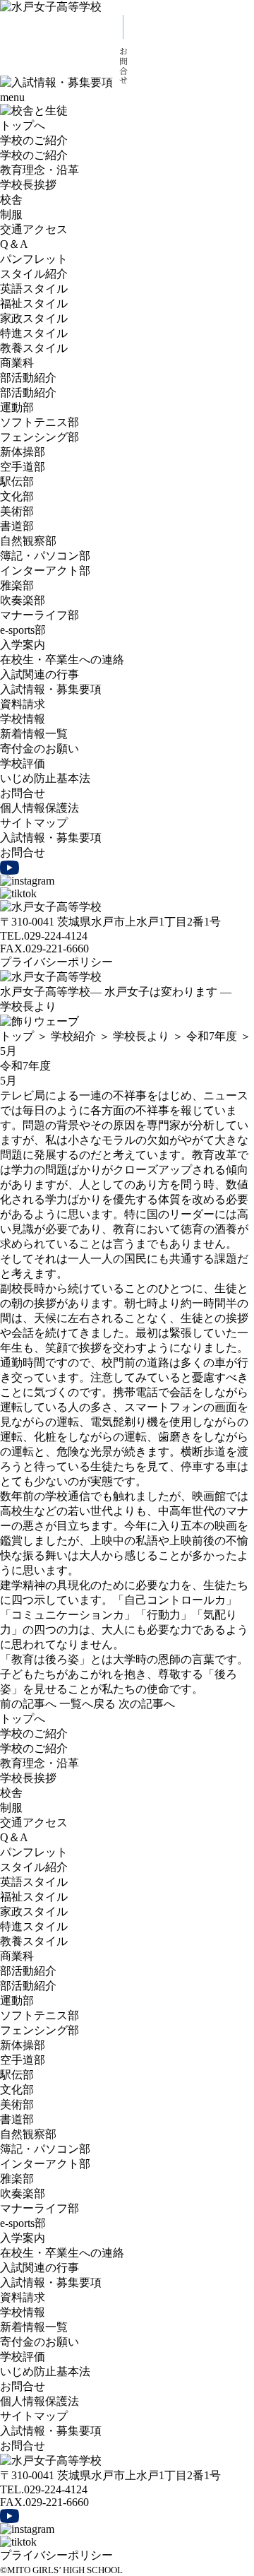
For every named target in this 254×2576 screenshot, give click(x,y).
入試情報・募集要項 (51, 689)
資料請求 (23, 704)
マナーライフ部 (40, 615)
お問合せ (23, 793)
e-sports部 (23, 630)
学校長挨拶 (28, 185)
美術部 (17, 511)
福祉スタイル (34, 303)
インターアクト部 (45, 571)
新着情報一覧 (34, 734)
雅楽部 (17, 585)
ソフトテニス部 (40, 422)
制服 (11, 214)
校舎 (11, 200)
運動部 (17, 407)
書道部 (17, 526)
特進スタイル (34, 333)
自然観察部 (28, 541)
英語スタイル (34, 289)
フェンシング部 (40, 437)
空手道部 (23, 467)
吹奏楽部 (23, 600)
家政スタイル (34, 318)
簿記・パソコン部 (45, 556)
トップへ (23, 125)
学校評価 (23, 763)
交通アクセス (34, 229)
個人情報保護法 (40, 808)
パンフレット (34, 259)
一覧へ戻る (87, 1704)
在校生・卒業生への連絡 (62, 660)
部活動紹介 (28, 378)
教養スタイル (34, 348)
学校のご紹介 (34, 140)
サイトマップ (34, 823)
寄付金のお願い (40, 749)
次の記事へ (147, 1704)
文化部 (17, 496)
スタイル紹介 (34, 274)
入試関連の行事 (40, 674)
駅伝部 (17, 481)
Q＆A (14, 244)
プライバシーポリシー (56, 962)
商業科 (17, 363)
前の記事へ (28, 1704)
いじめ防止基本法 (45, 778)
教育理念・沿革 (40, 170)
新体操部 (23, 452)
